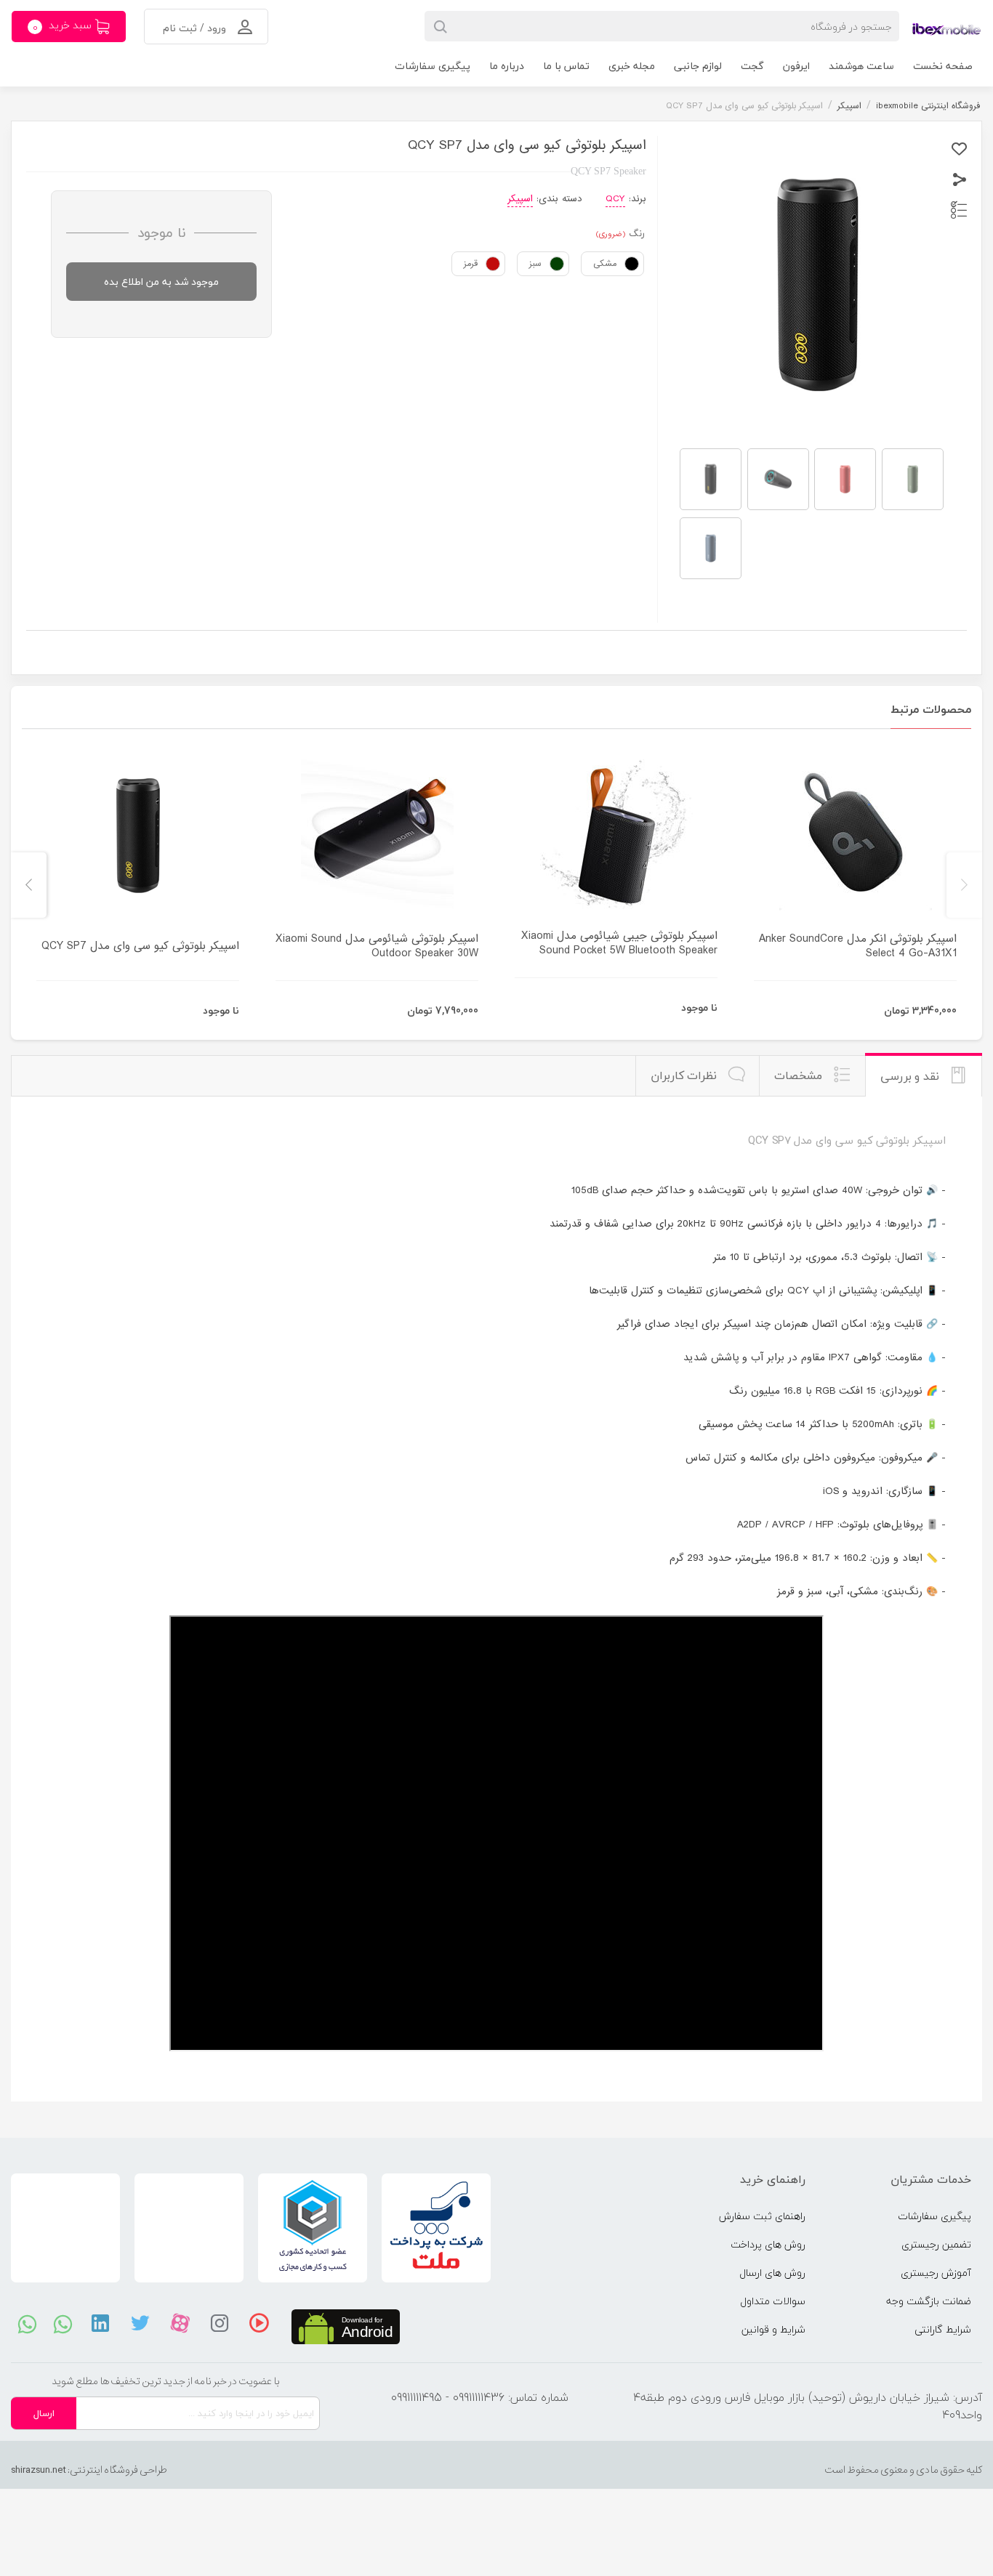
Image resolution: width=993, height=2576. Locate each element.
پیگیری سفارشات (433, 66)
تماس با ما (566, 66)
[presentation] (964, 885)
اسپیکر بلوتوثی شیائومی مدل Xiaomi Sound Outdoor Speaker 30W (377, 946)
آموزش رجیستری (936, 2273)
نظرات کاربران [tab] (686, 1075)
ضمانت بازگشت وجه (929, 2301)
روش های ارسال (772, 2273)
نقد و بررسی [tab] (912, 1076)
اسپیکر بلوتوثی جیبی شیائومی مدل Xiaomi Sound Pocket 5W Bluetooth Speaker (619, 943)
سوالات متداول (773, 2301)
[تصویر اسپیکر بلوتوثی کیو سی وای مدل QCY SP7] (711, 479)
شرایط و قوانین (773, 2329)
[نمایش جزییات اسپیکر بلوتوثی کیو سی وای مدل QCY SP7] (138, 836)
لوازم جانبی (698, 66)
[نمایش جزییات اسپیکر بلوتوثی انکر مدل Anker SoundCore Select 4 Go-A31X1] (855, 836)
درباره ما (507, 66)
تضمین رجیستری (936, 2244)
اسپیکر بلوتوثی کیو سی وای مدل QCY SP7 (140, 946)
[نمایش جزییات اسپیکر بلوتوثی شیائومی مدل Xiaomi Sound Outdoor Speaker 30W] (377, 836)
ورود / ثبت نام (196, 28)
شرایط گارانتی (943, 2329)
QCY (615, 199)
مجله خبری (632, 66)
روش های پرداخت (768, 2244)
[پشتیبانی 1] (27, 2323)
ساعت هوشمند (861, 66)
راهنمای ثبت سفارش (762, 2216)
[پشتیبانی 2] (63, 2323)
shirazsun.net (39, 2470)
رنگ (637, 234)
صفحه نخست (943, 66)
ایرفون (796, 66)
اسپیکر (520, 199)
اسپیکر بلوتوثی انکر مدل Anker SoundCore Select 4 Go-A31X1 (858, 946)
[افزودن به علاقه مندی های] (959, 149)
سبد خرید (64, 26)
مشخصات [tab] (800, 1075)
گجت (752, 66)
